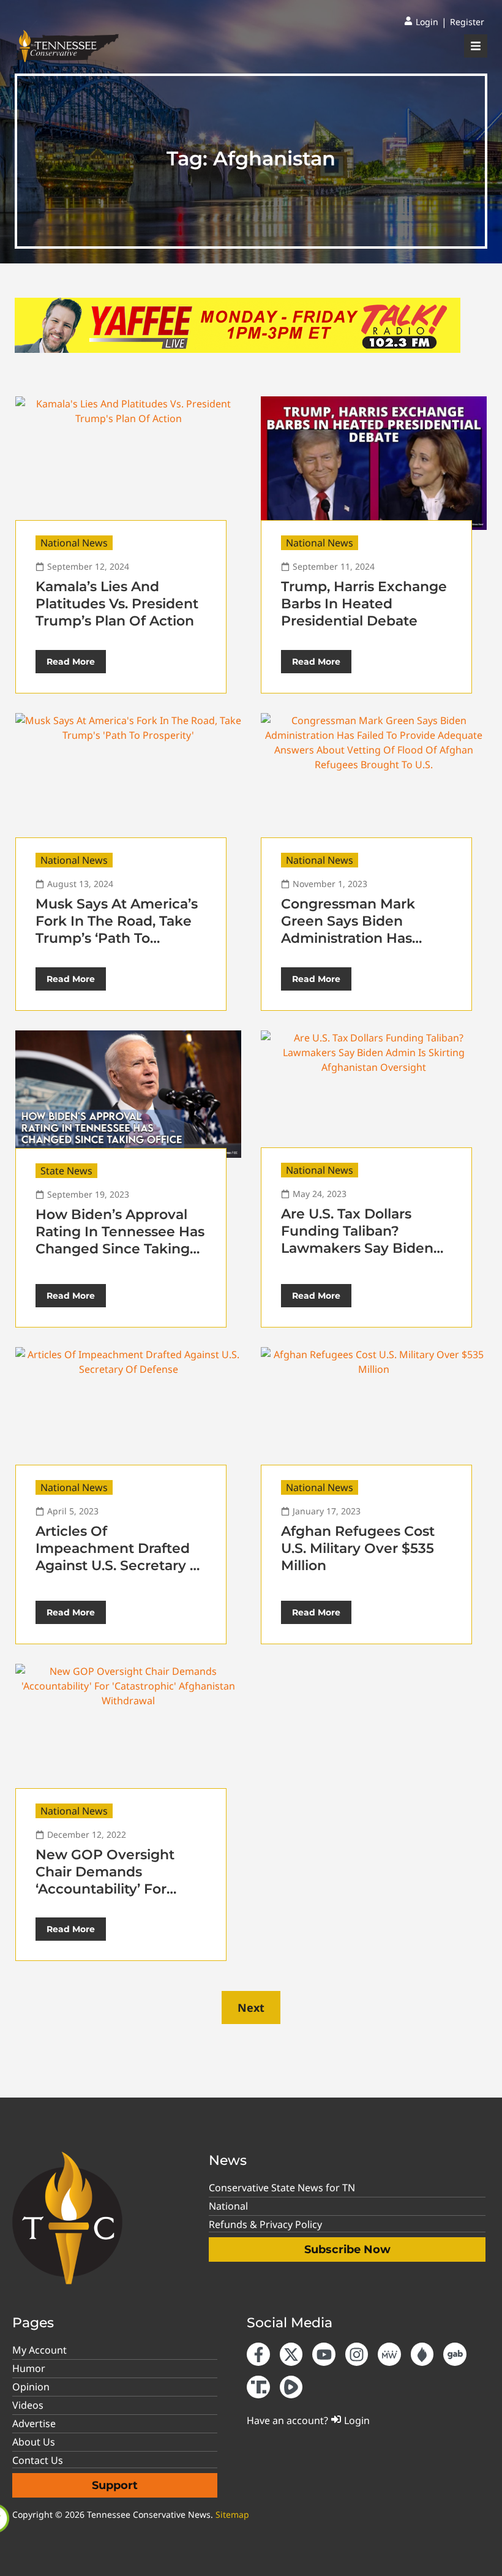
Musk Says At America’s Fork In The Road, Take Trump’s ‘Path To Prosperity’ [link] (117, 930)
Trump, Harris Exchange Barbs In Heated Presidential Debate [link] (364, 604)
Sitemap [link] (232, 2514)
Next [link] (251, 2008)
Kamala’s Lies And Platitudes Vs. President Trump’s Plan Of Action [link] (117, 604)
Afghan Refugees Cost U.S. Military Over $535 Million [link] (358, 1548)
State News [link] (66, 1171)
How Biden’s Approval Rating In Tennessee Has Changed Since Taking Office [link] (120, 1240)
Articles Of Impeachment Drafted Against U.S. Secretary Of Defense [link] (121, 1557)
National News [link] (74, 543)
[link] (421, 22)
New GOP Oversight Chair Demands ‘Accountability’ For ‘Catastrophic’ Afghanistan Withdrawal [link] (119, 1889)
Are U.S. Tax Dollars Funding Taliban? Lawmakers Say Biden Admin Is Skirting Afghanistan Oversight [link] (358, 1248)
